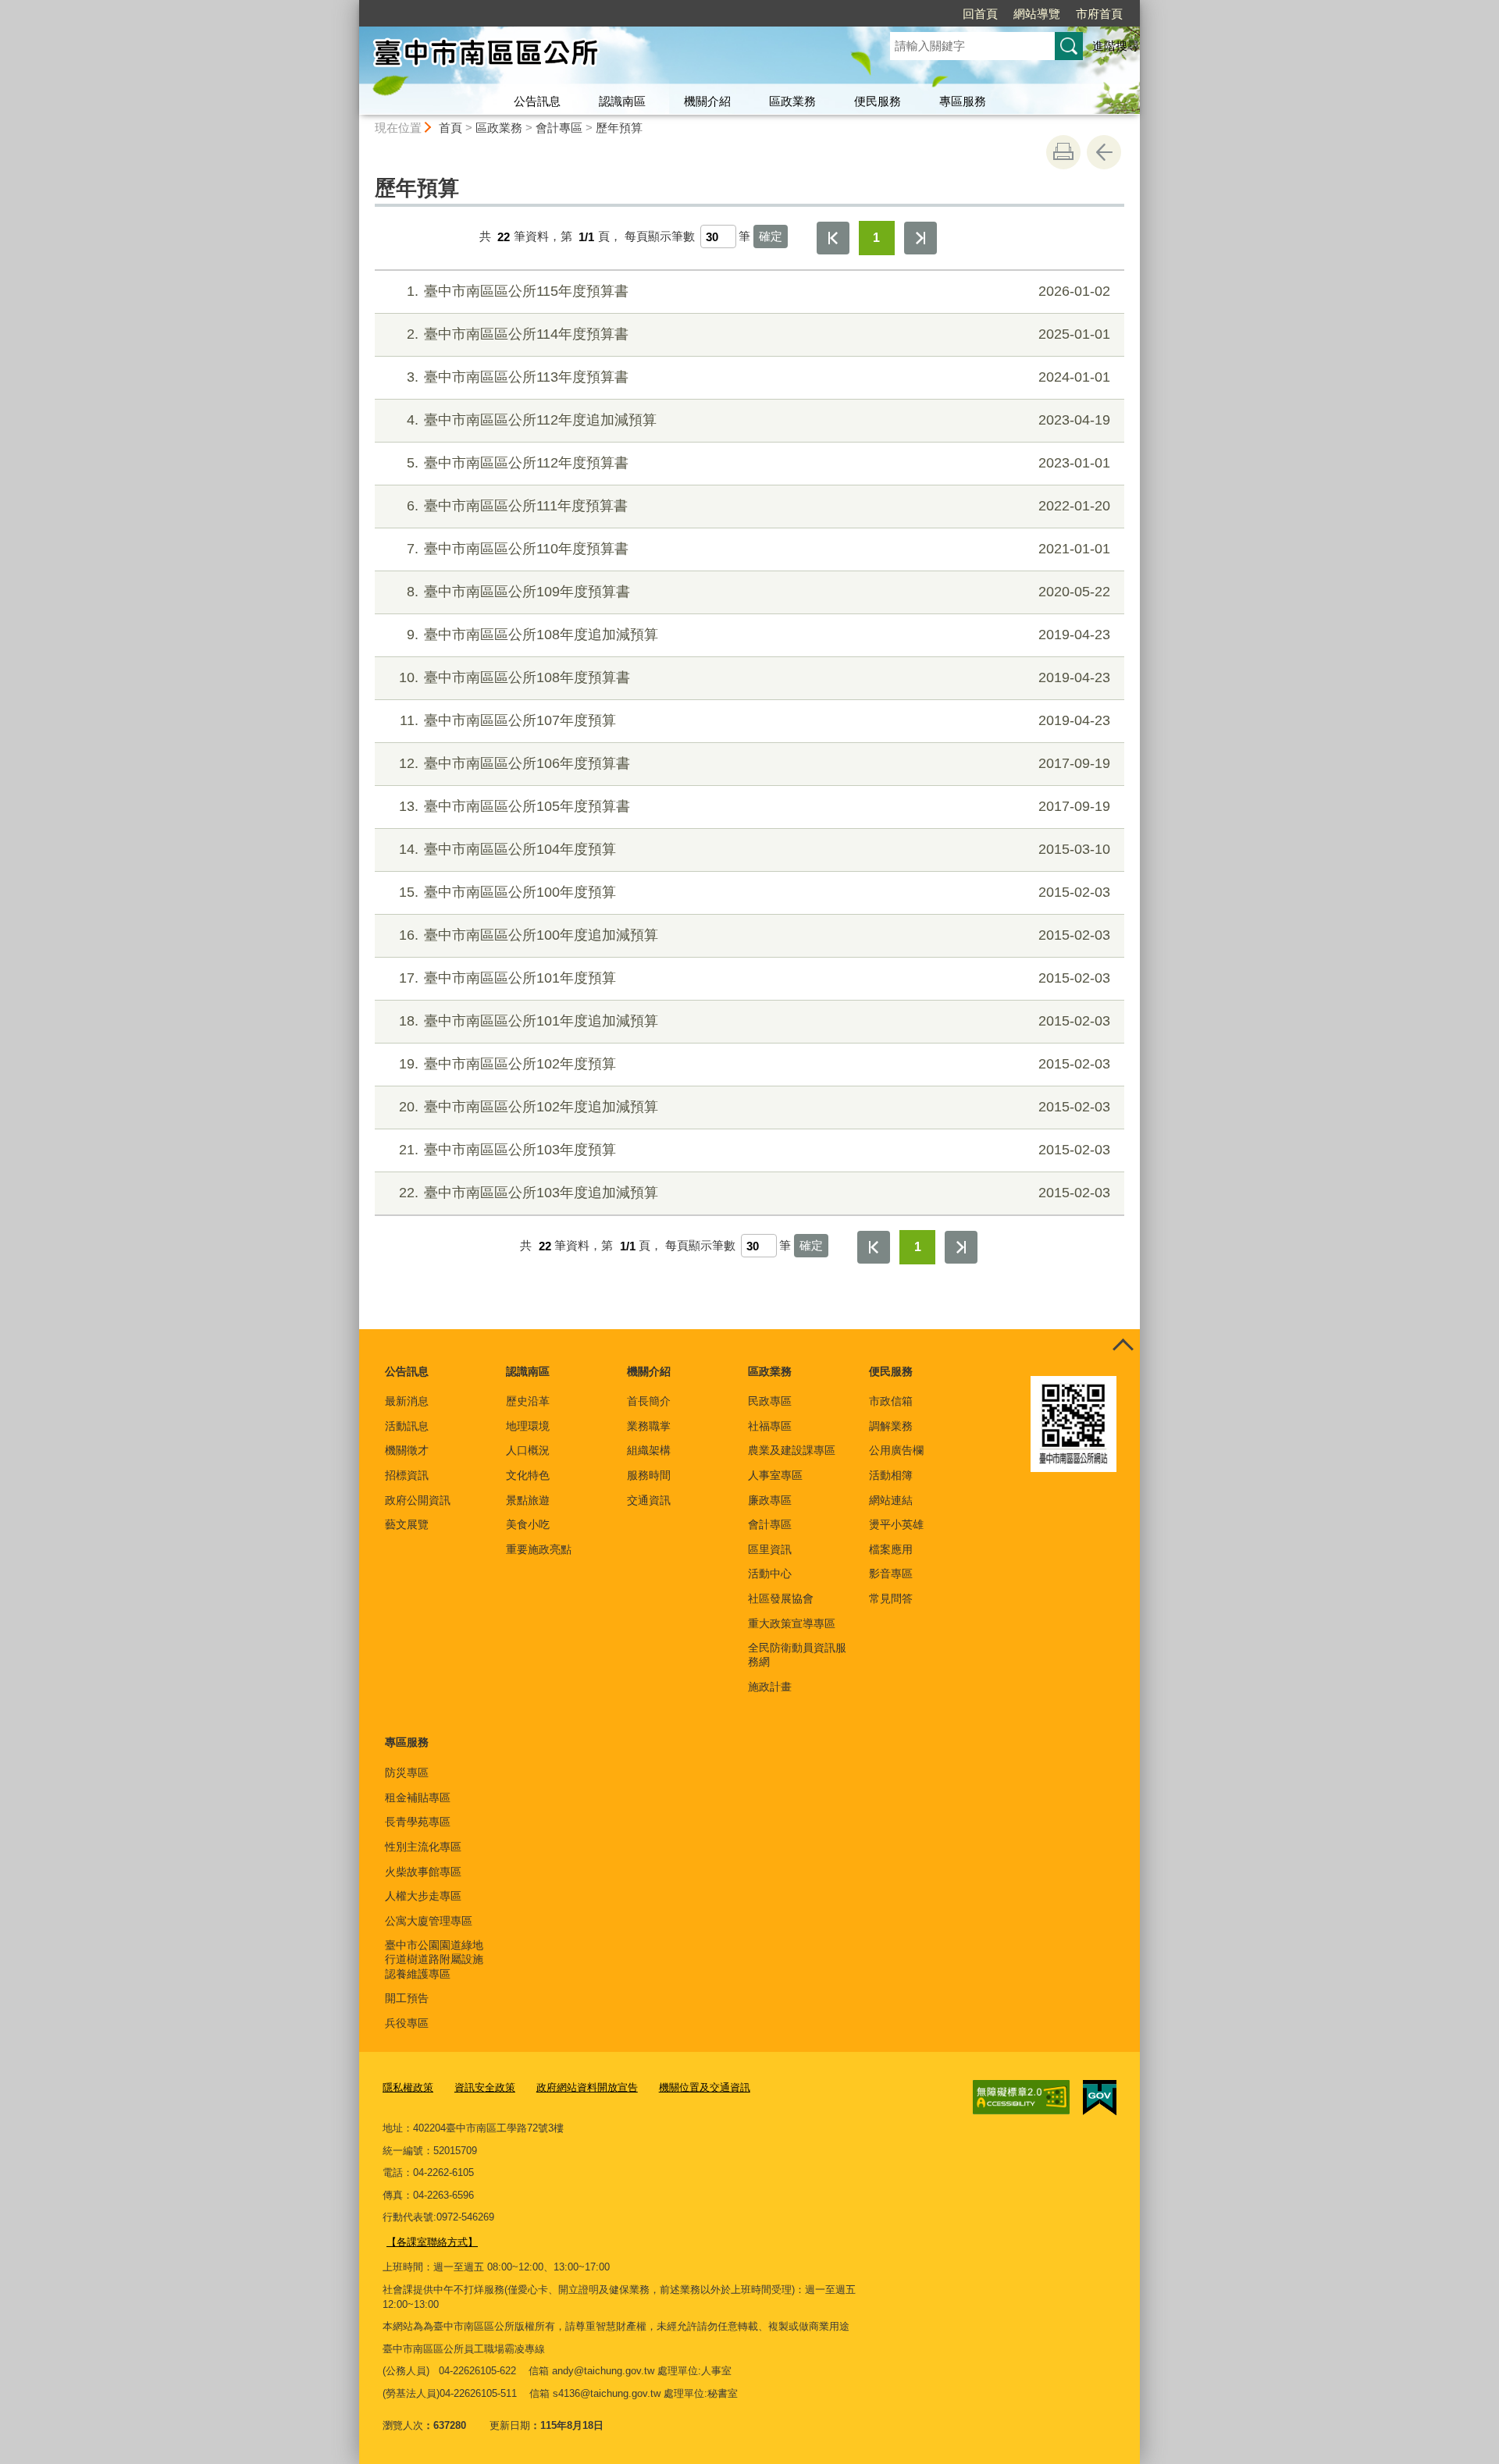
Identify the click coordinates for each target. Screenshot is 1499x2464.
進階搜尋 (1116, 46)
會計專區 (559, 128)
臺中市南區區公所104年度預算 (755, 849)
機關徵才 (407, 1450)
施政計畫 (770, 1687)
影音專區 (891, 1573)
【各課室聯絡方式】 (432, 2242)
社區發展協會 (781, 1598)
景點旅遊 (528, 1500)
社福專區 (770, 1426)
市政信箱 (891, 1401)
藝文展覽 (407, 1524)
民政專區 (770, 1401)
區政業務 (792, 101)
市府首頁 (1099, 14)
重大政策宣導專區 (792, 1623)
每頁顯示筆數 (660, 237)
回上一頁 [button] (1104, 152)
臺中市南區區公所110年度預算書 (758, 549)
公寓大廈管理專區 (429, 1921)
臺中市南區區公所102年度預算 (755, 1064)
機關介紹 (707, 101)
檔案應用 (891, 1549)
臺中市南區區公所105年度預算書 (755, 806)
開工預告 (407, 1998)
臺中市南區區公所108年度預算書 (755, 677)
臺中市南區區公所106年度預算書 (755, 763)
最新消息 (407, 1401)
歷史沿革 (528, 1401)
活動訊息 (407, 1426)
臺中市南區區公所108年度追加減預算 (758, 635)
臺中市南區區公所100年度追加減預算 (755, 935)
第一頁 (833, 238)
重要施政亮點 (539, 1549)
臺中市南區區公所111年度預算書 (758, 506)
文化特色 (528, 1475)
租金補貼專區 (418, 1797)
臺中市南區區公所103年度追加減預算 (755, 1193)
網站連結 (891, 1500)
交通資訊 (649, 1500)
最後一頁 (920, 238)
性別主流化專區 (423, 1847)
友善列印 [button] (1063, 152)
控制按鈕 (1123, 1346)
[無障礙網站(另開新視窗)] (1021, 2097)
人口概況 (528, 1450)
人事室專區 (775, 1475)
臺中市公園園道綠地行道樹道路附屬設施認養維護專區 (434, 1959)
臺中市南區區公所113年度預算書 (758, 377)
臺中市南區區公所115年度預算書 (758, 291)
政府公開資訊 (418, 1500)
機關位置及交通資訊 (705, 2087)
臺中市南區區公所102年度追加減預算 (755, 1107)
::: (352, 7)
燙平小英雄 (896, 1524)
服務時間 (649, 1475)
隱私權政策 (408, 2087)
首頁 (450, 128)
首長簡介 (649, 1401)
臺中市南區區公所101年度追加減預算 (755, 1021)
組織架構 (649, 1450)
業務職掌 (649, 1426)
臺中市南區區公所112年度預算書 (758, 463)
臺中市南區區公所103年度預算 (755, 1150)
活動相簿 (891, 1475)
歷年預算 (619, 128)
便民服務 (878, 101)
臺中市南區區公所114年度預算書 (758, 334)
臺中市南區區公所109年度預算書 (758, 592)
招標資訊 (407, 1475)
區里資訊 (770, 1549)
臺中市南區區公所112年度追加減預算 (758, 420)
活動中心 (770, 1573)
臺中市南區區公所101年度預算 (755, 978)
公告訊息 (537, 101)
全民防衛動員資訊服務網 (797, 1655)
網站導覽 (1037, 14)
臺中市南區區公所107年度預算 (755, 720)
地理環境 (528, 1426)
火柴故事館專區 (423, 1872)
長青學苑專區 (418, 1822)
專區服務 (963, 101)
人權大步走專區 (423, 1896)
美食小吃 (528, 1524)
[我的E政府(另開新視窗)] (1100, 2098)
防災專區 (407, 1772)
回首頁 (980, 14)
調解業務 (891, 1426)
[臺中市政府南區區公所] (606, 57)
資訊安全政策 (485, 2087)
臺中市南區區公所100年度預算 (755, 892)
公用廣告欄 (896, 1450)
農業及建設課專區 (792, 1450)
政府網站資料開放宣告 (587, 2087)
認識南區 (622, 101)
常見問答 (891, 1598)
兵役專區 (407, 2023)
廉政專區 (770, 1500)
